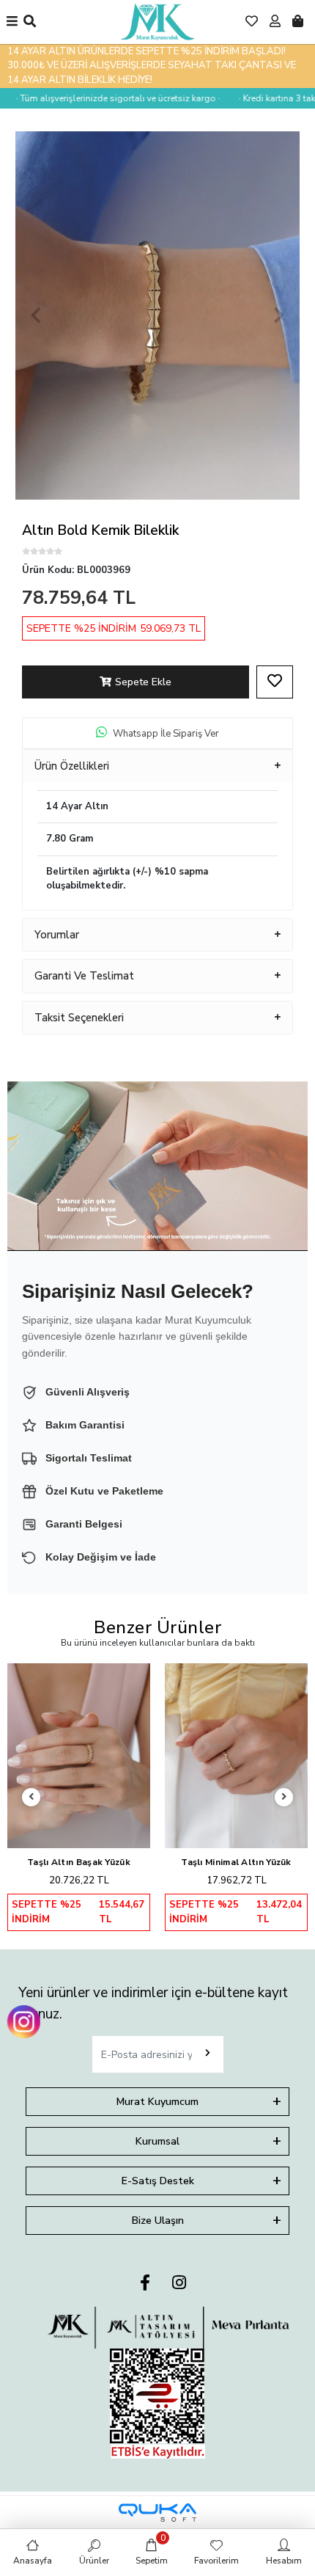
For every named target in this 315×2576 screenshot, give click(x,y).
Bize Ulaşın (158, 2221)
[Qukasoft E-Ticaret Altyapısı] (157, 2513)
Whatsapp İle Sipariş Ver (166, 734)
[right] (284, 1797)
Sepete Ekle (143, 682)
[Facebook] (145, 2284)
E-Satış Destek (158, 2181)
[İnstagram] (179, 2284)
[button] (36, 315)
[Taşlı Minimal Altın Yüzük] (236, 1756)
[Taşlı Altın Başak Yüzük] (79, 1756)
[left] (31, 1797)
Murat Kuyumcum (157, 2102)
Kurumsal (157, 2141)
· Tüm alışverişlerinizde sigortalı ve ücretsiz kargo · (104, 98)
